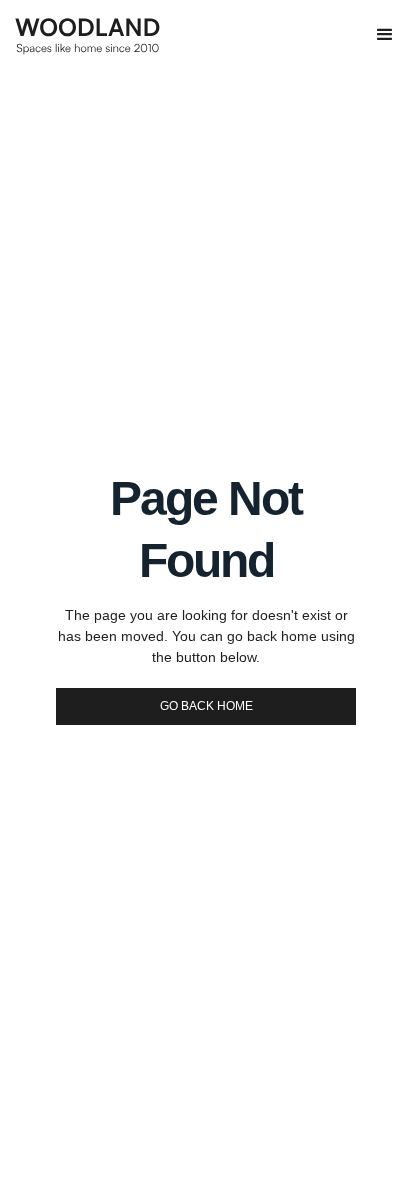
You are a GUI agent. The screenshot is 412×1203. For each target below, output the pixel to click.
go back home (206, 706)
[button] (385, 35)
